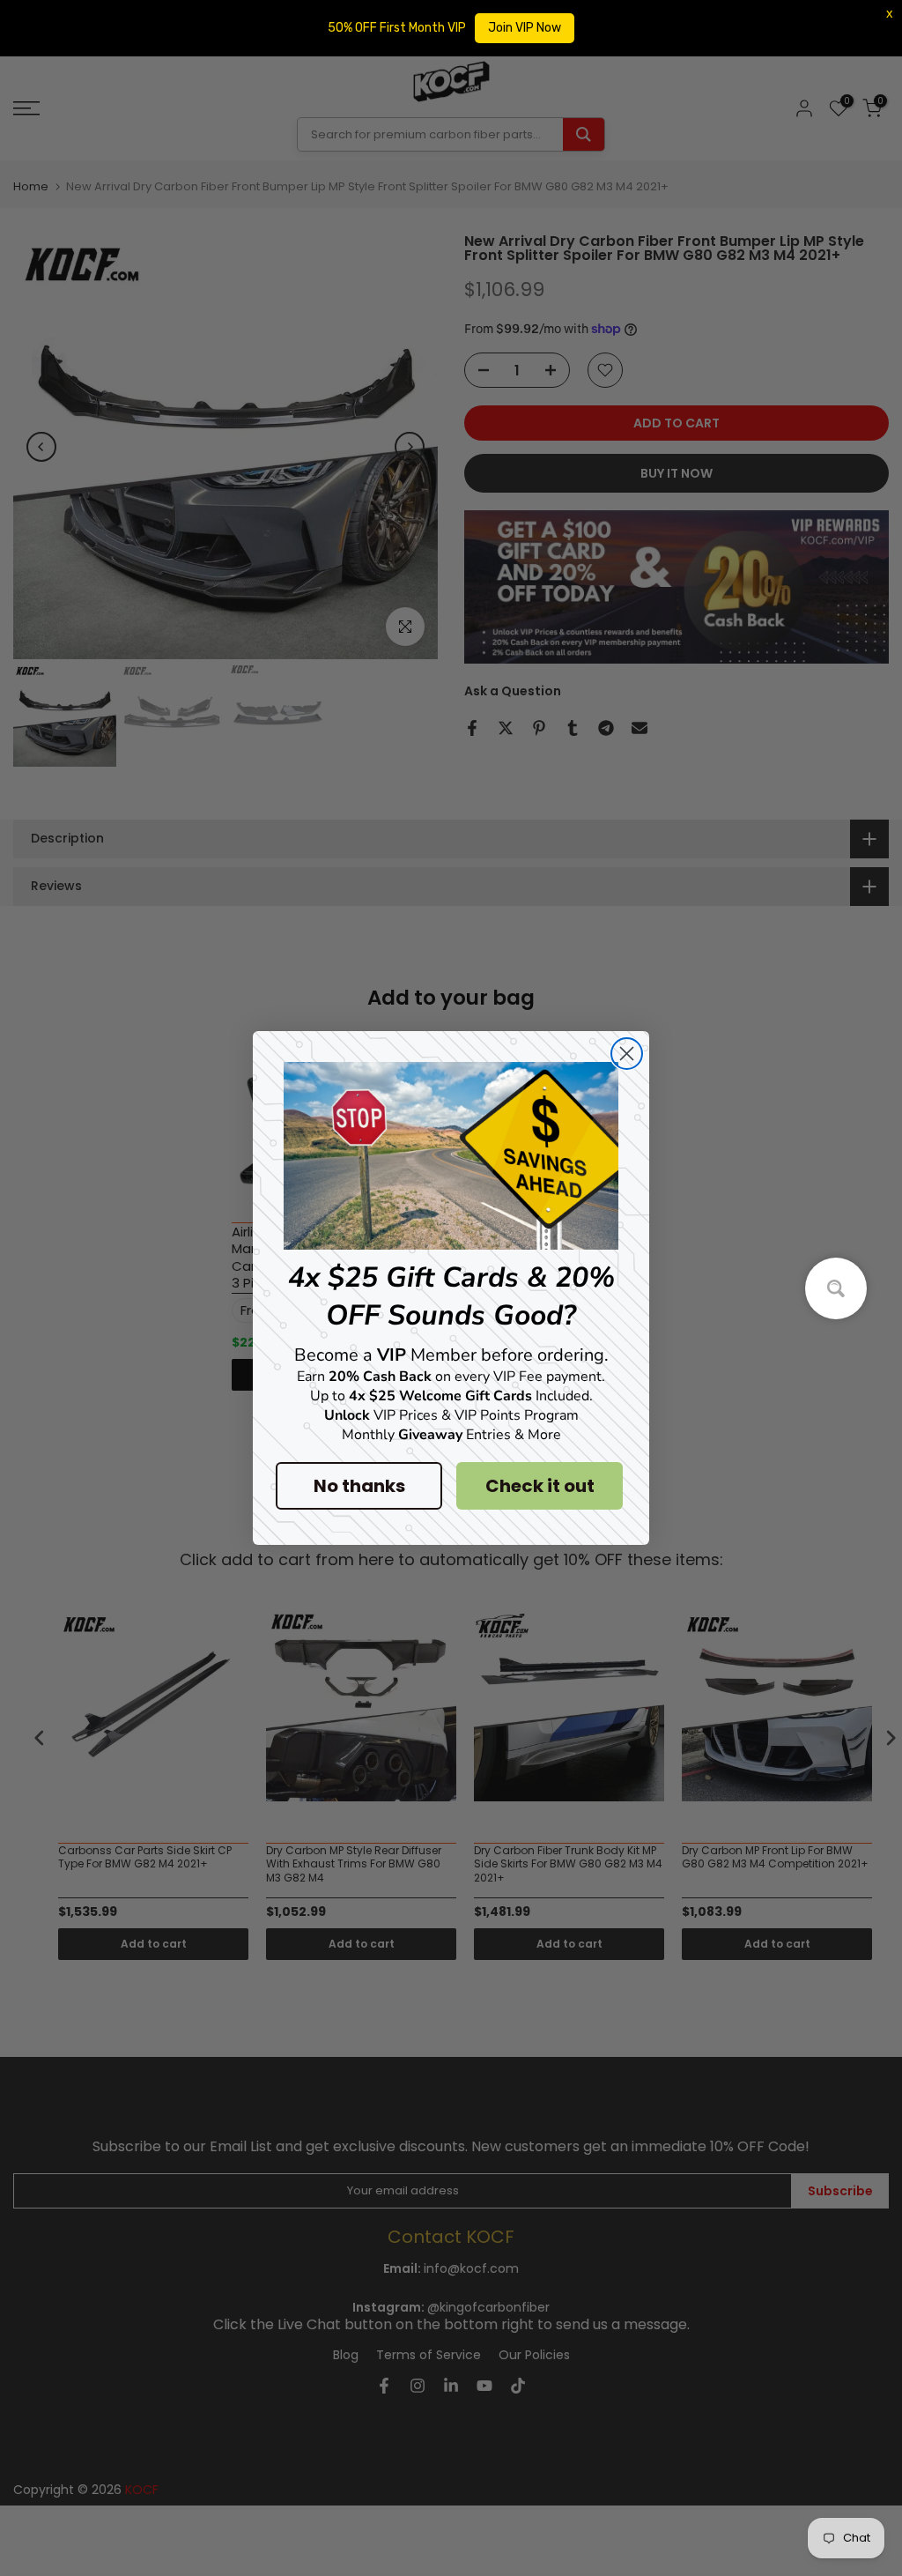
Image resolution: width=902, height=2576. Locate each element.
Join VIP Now (525, 28)
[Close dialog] (627, 1054)
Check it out (540, 1486)
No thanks (359, 1486)
